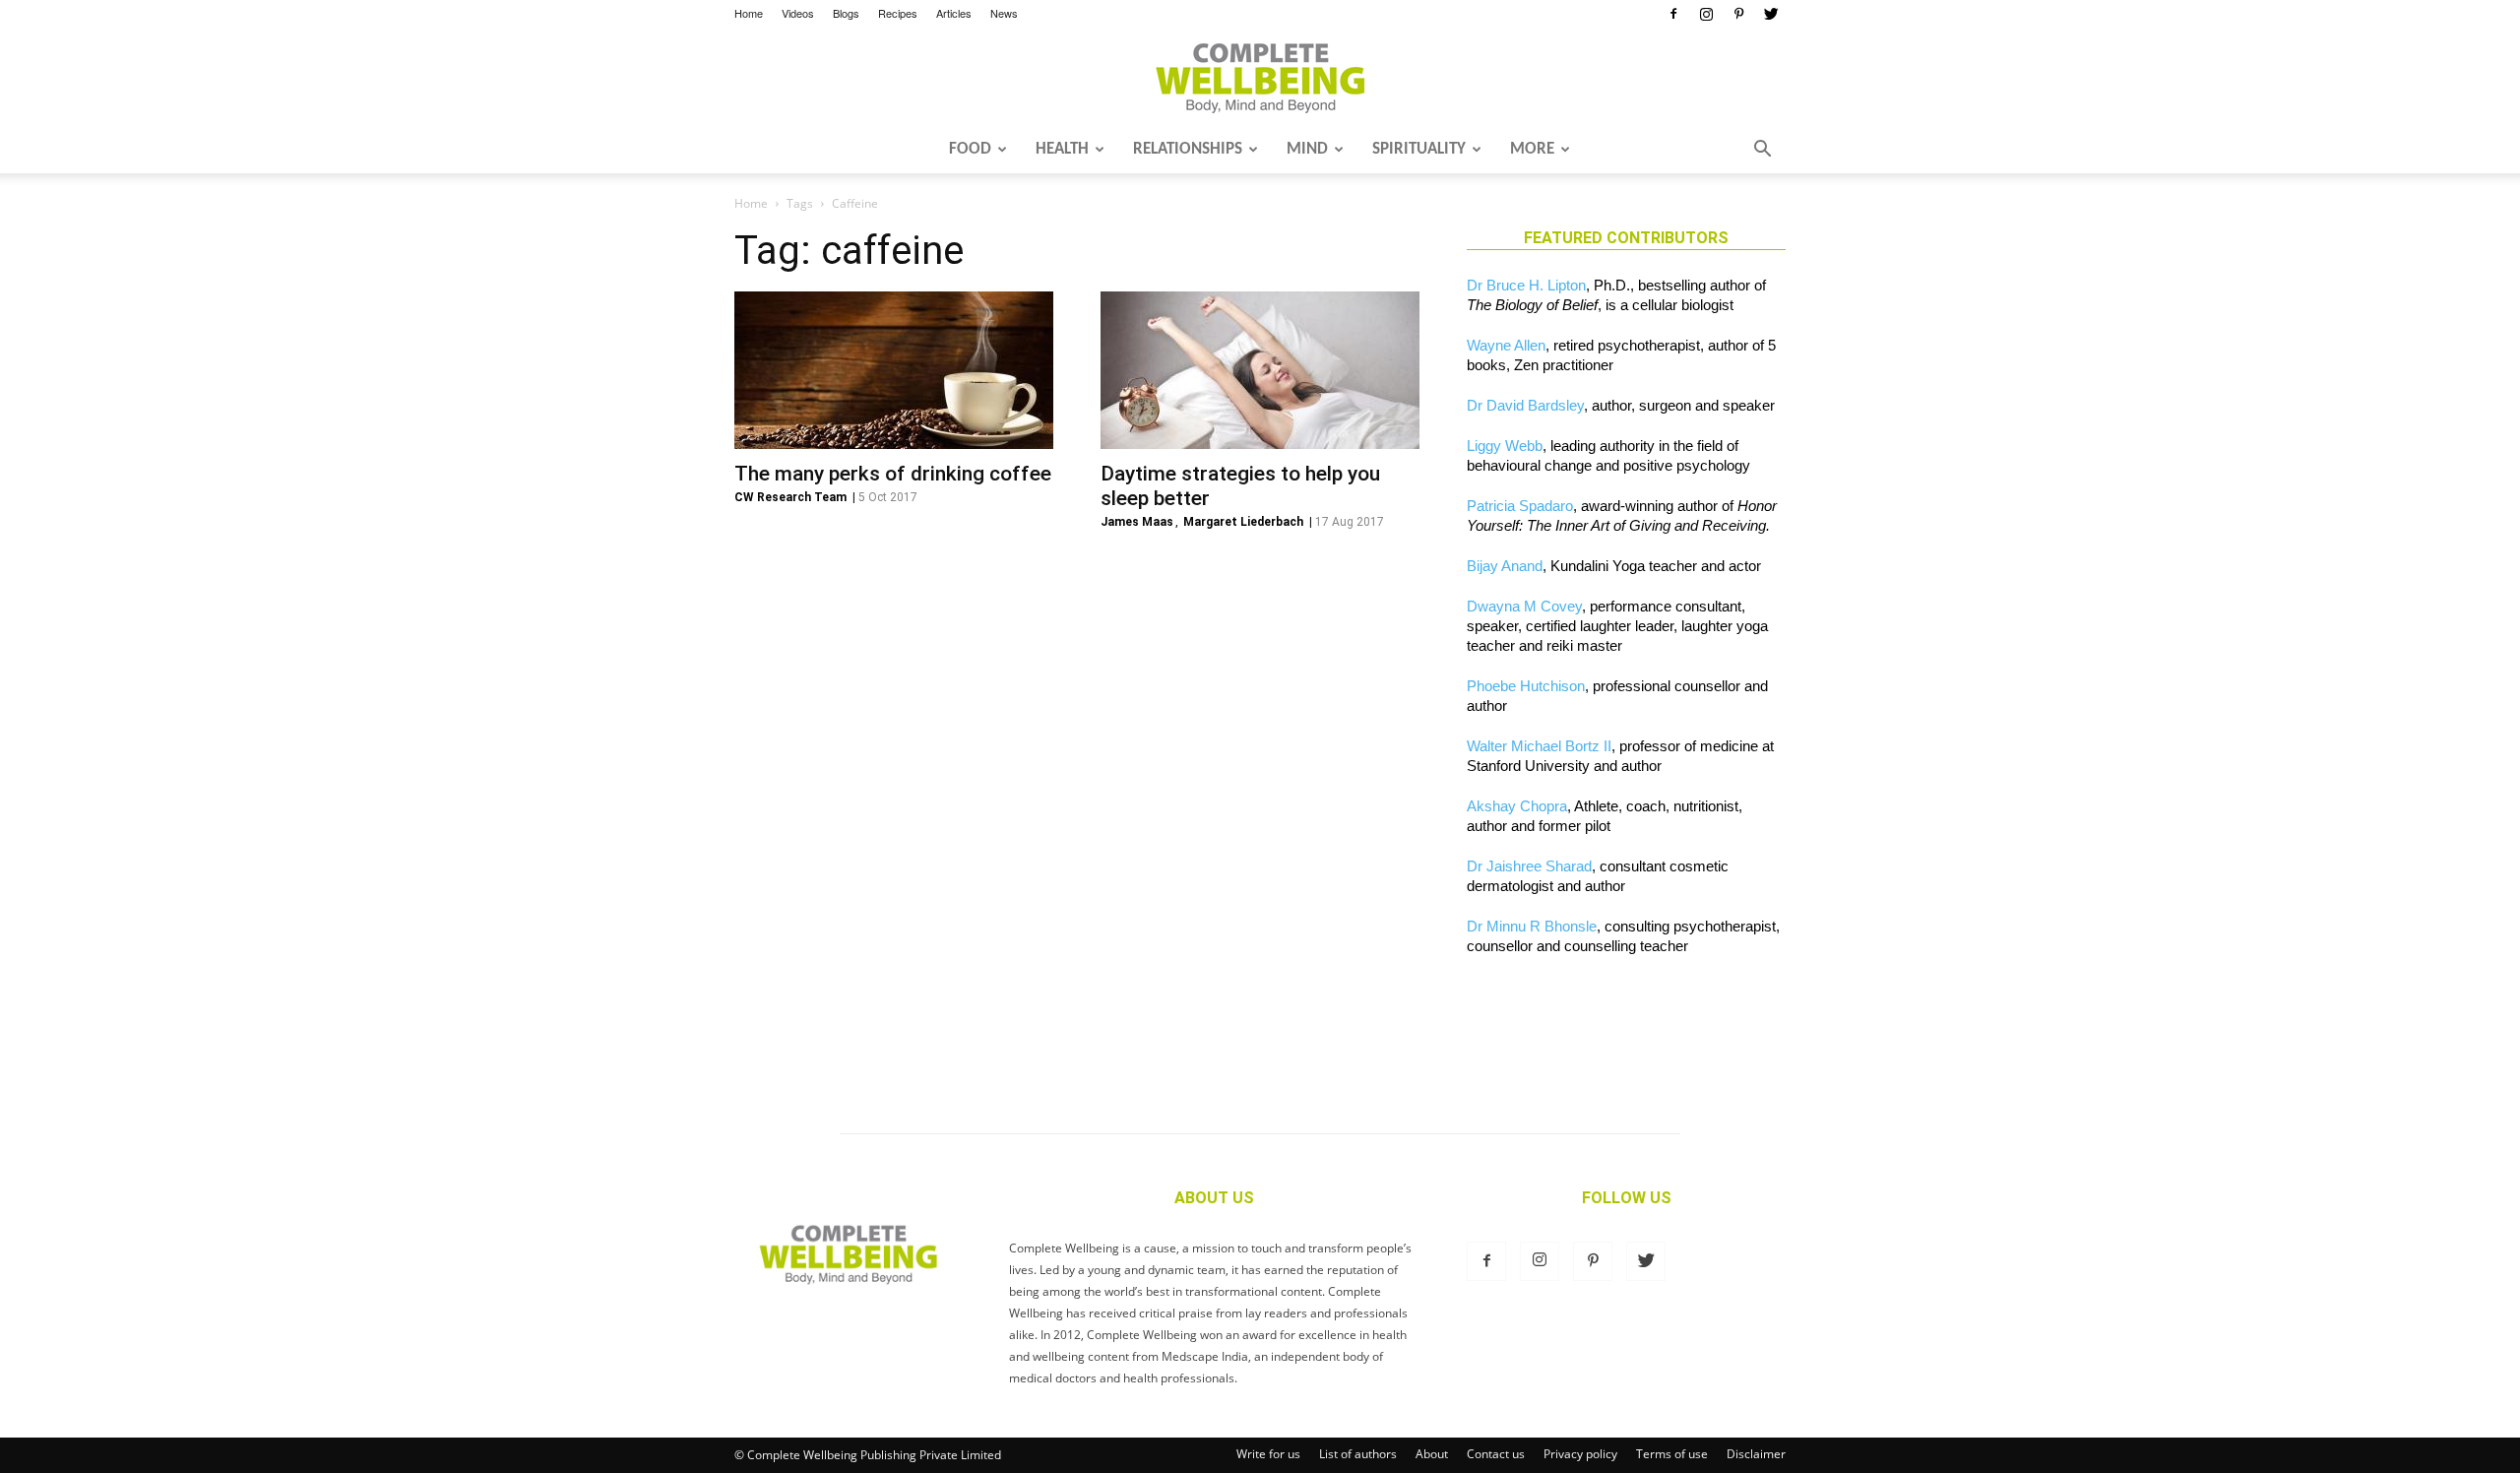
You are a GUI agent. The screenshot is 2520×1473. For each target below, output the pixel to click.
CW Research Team (790, 497)
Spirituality (1419, 149)
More (1532, 149)
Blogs (846, 13)
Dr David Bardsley (1525, 405)
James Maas (1137, 522)
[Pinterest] (1738, 14)
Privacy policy (1580, 1454)
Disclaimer (1756, 1454)
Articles (954, 13)
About (1432, 1454)
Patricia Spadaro (1520, 506)
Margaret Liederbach (1243, 522)
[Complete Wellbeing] (1260, 78)
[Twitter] (1771, 14)
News (1004, 13)
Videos (798, 13)
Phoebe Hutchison (1526, 686)
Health (1062, 149)
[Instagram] (1706, 14)
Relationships (1188, 149)
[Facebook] (1673, 14)
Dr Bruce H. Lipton (1526, 285)
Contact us (1496, 1454)
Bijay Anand (1505, 566)
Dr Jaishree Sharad (1529, 866)
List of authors (1358, 1454)
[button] (1762, 151)
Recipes (898, 13)
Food (970, 149)
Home (749, 13)
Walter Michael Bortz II (1539, 746)
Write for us (1268, 1454)
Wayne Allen (1506, 345)
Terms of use (1672, 1454)
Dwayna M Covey (1524, 606)
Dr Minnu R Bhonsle (1532, 926)
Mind (1307, 149)
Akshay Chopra (1517, 806)
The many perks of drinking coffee (893, 474)
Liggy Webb (1505, 446)
